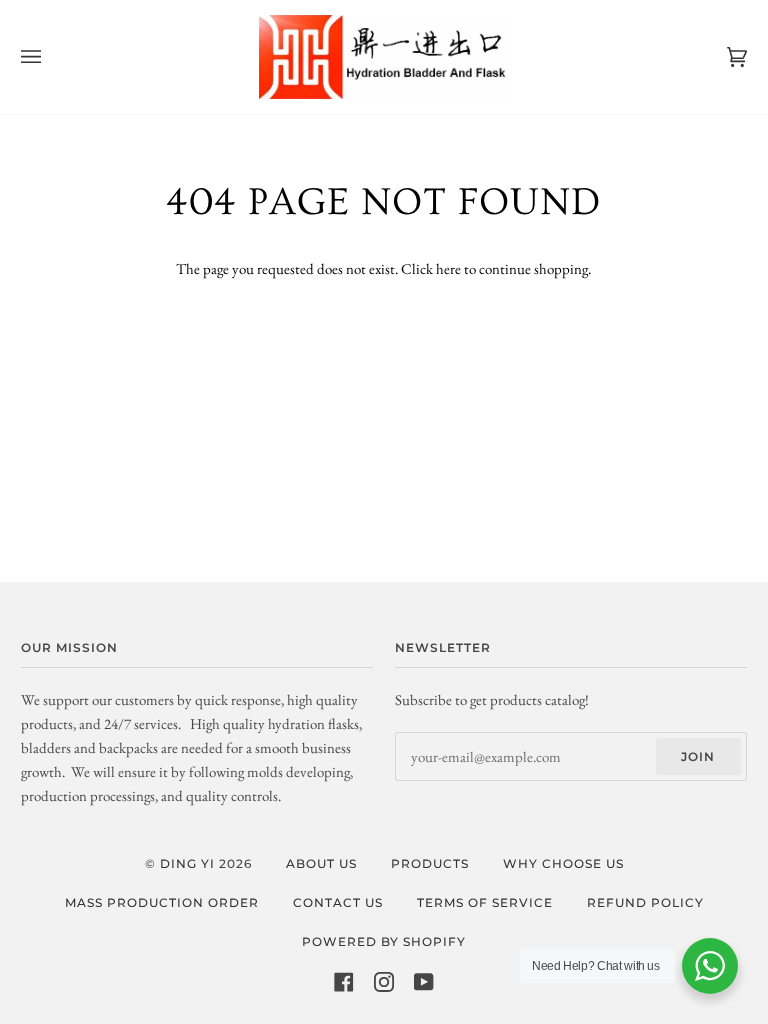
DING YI (187, 863)
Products (430, 863)
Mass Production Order (162, 902)
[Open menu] (51, 57)
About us (321, 863)
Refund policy (645, 902)
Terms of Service (485, 902)
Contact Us (338, 902)
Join (698, 756)
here (448, 268)
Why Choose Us (563, 863)
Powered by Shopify (384, 941)
